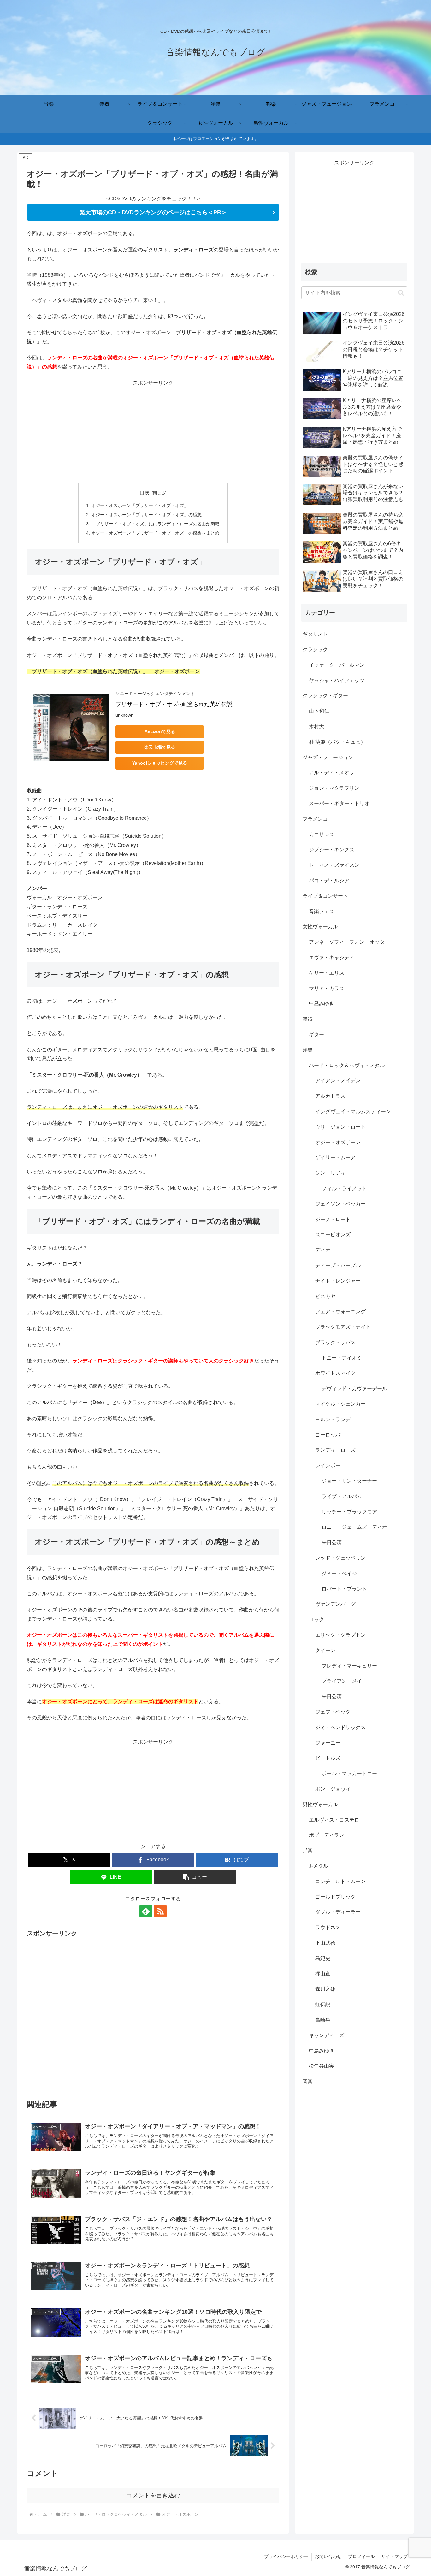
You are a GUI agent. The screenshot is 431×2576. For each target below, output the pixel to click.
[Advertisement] (153, 432)
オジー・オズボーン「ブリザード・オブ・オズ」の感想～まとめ (155, 533)
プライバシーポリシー (286, 2556)
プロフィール (361, 2556)
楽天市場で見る (160, 747)
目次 (145, 493)
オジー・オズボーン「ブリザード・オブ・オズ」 (140, 505)
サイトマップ (394, 2556)
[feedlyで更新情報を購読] (146, 1911)
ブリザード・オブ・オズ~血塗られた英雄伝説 (174, 704)
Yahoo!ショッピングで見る (160, 763)
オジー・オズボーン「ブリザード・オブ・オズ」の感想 (146, 515)
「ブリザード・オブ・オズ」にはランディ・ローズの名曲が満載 (155, 524)
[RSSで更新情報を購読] (160, 1911)
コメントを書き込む (153, 2495)
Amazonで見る (160, 731)
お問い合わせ (328, 2556)
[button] (195, 1877)
